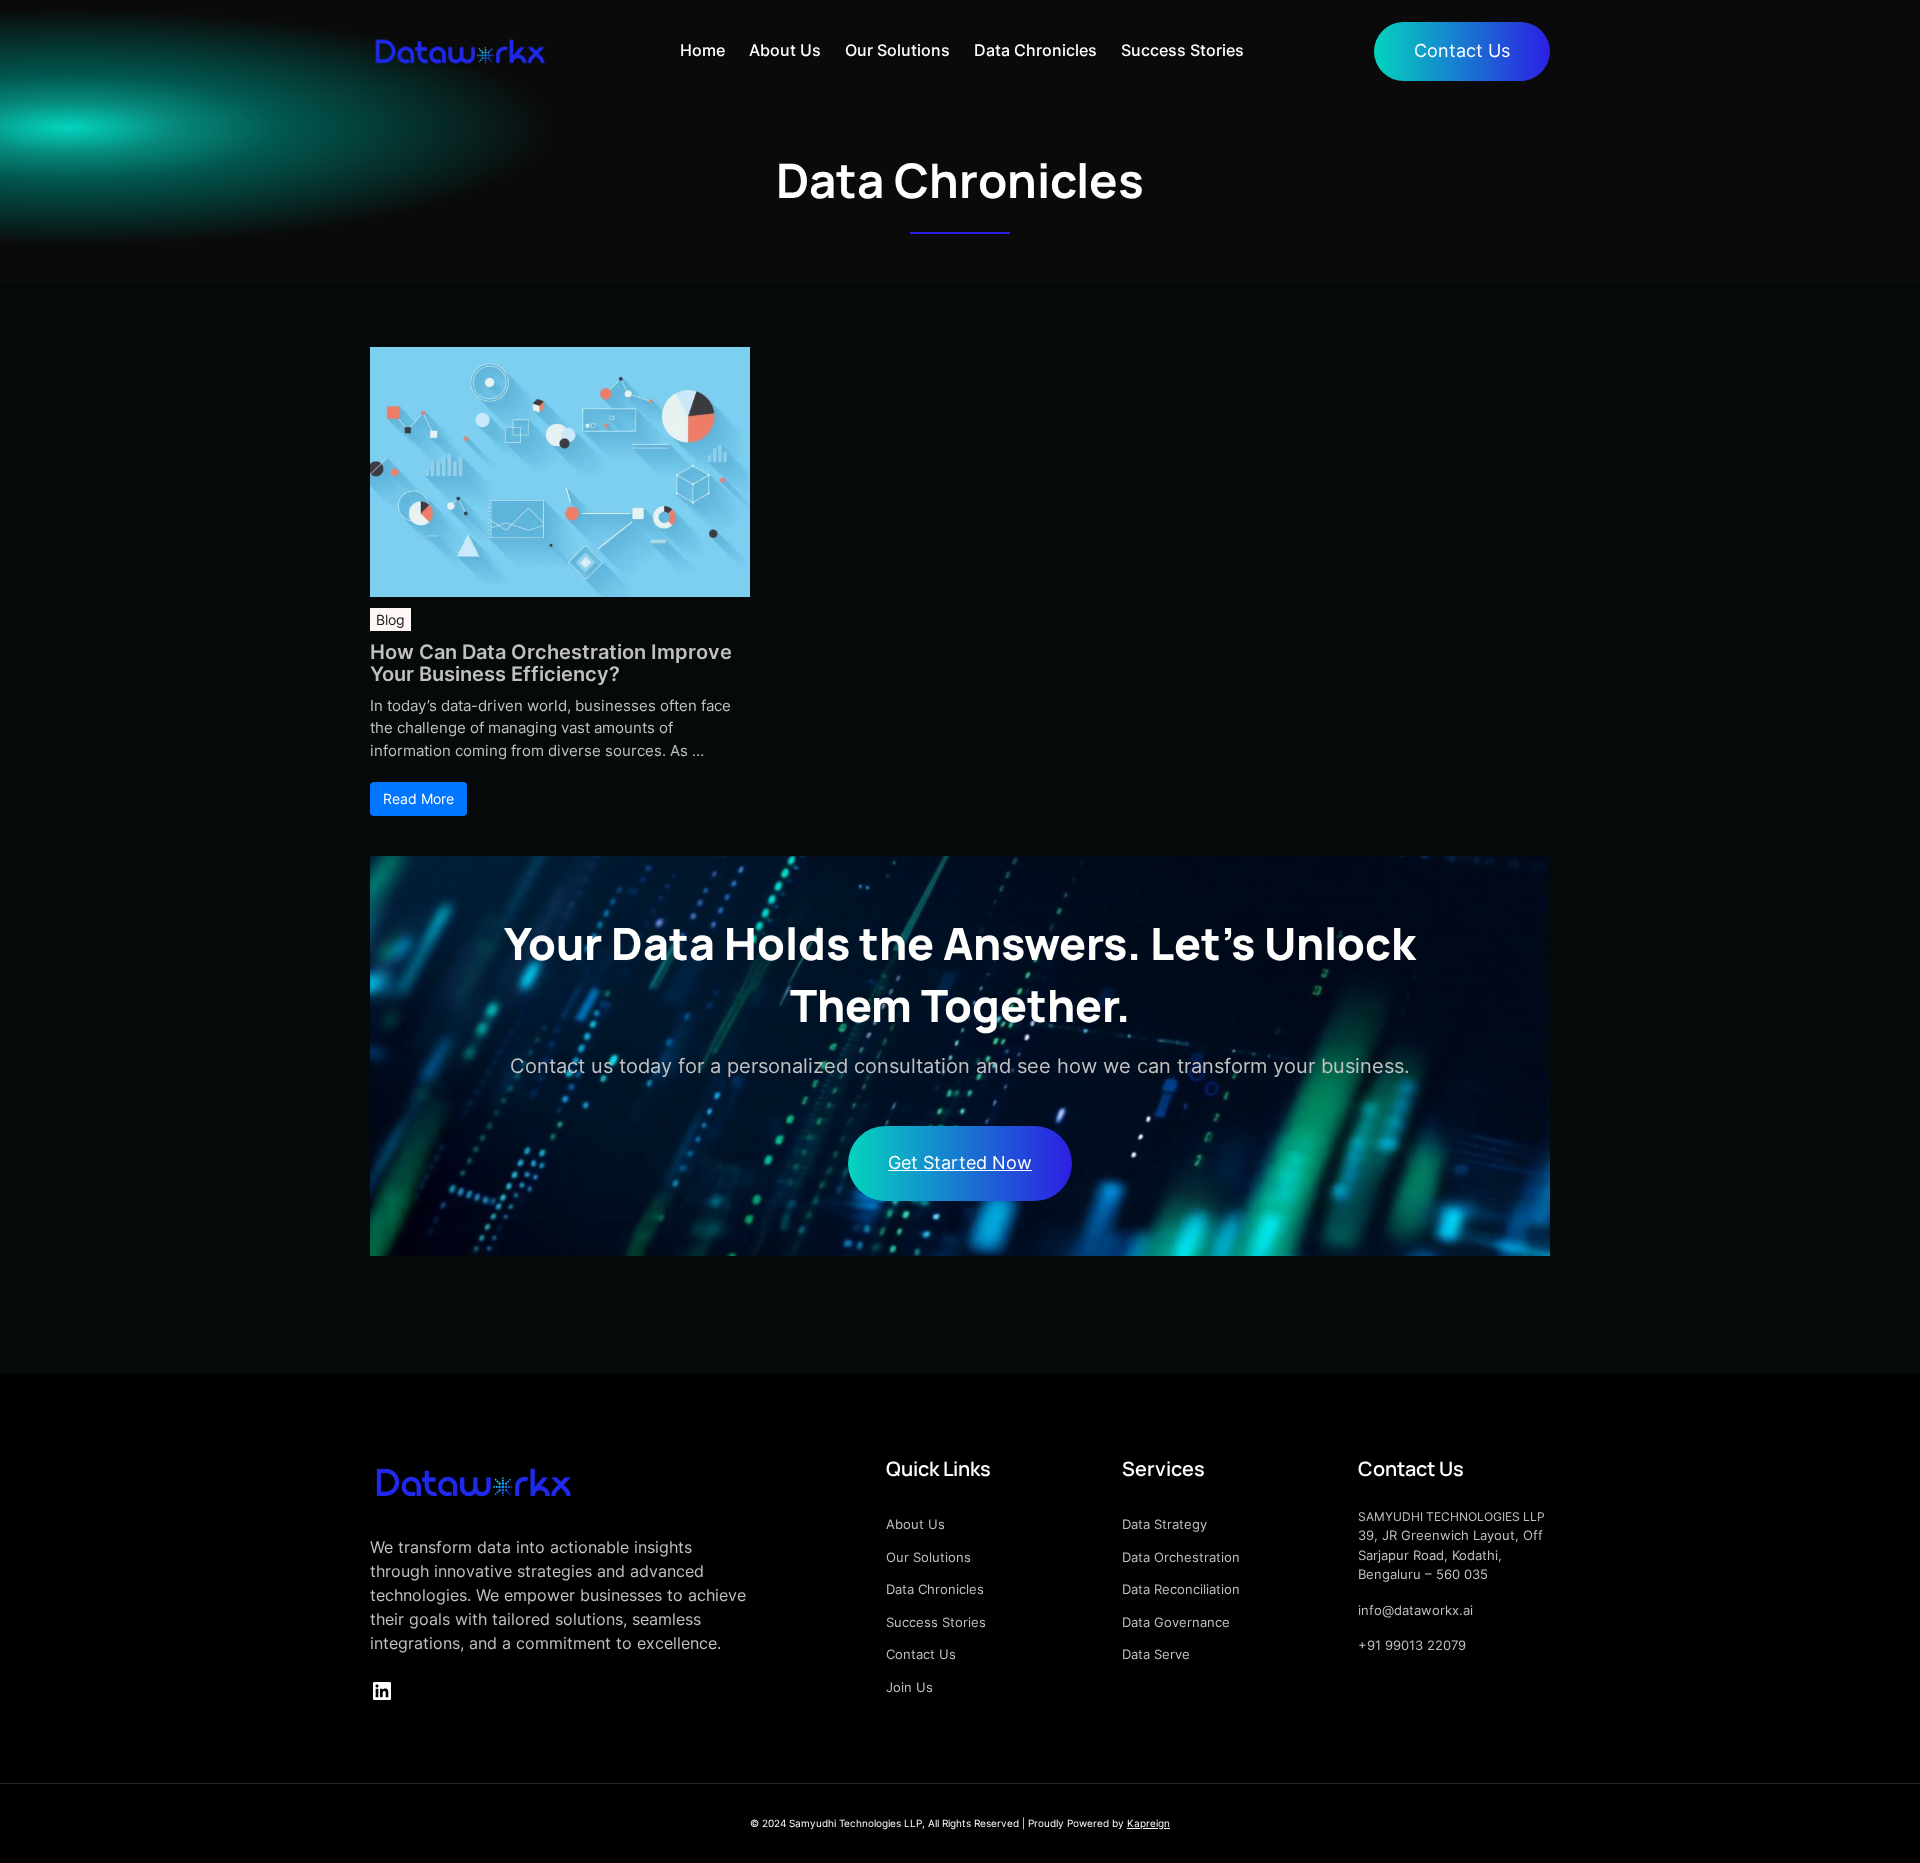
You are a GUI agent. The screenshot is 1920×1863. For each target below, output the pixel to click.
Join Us (909, 1687)
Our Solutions (928, 1557)
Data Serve (1156, 1654)
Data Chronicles (935, 1589)
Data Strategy (1164, 1524)
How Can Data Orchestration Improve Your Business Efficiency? (551, 663)
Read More (418, 798)
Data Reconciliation (1181, 1589)
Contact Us (1462, 50)
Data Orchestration (1181, 1557)
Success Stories (936, 1622)
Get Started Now (960, 1162)
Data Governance (1176, 1622)
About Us (915, 1524)
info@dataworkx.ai (1415, 1610)
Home (702, 50)
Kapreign (1148, 1823)
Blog (390, 619)
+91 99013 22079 (1412, 1645)
